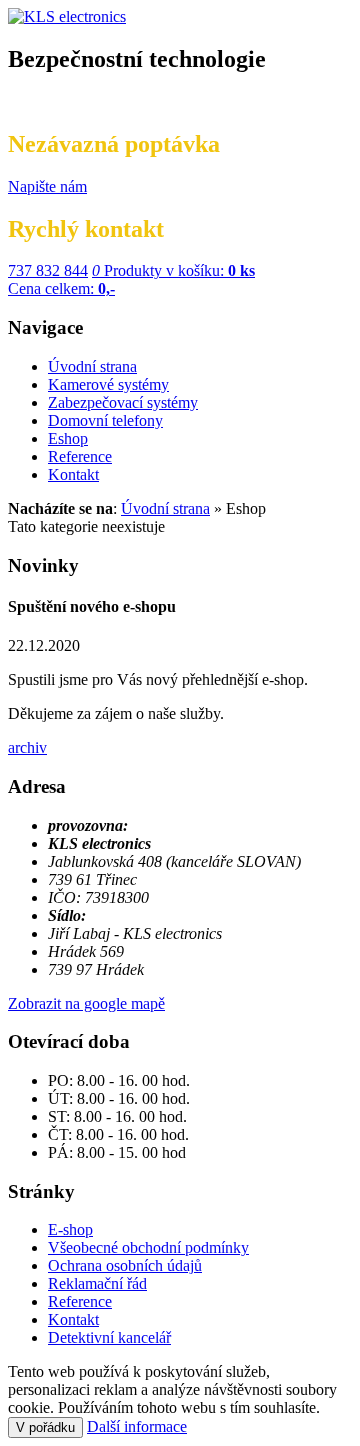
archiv (27, 747)
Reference (80, 1301)
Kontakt (73, 1319)
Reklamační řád (97, 1283)
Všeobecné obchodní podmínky (148, 1247)
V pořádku (45, 1427)
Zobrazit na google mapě (86, 1003)
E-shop (70, 1229)
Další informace (137, 1426)
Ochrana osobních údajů (125, 1265)
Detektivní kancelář (109, 1337)
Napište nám (47, 186)
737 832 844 (48, 270)
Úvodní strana (165, 508)
